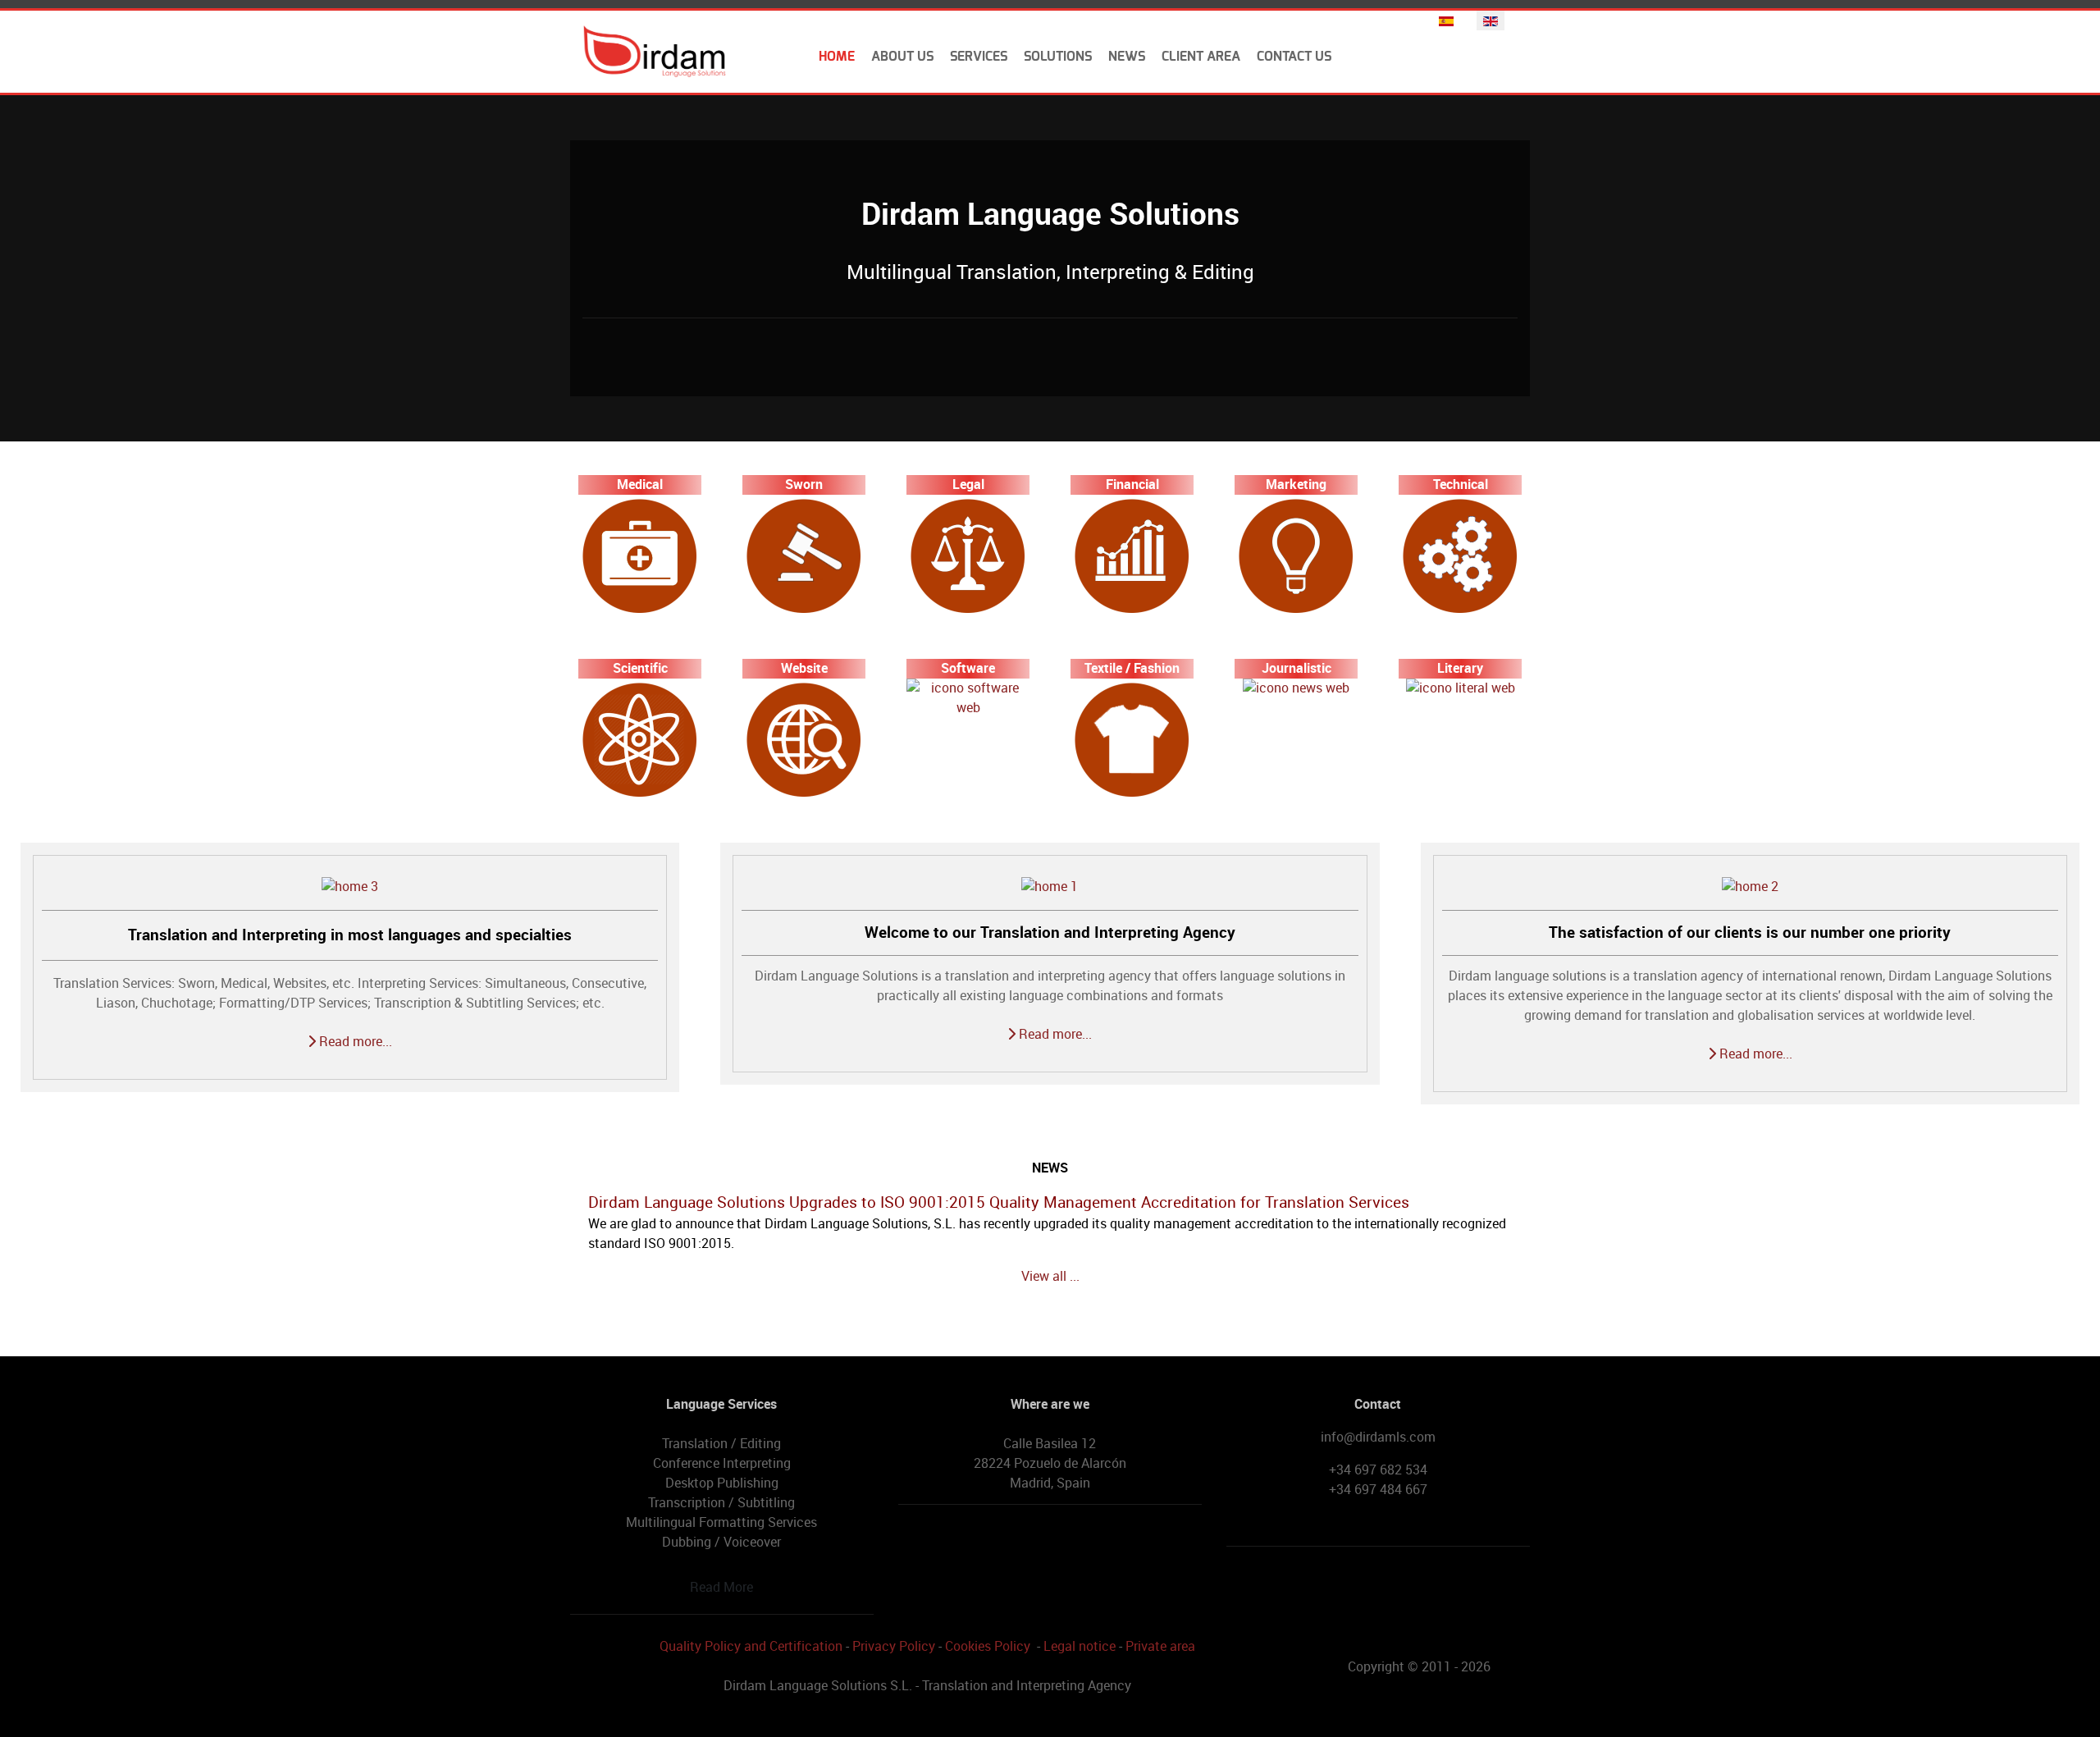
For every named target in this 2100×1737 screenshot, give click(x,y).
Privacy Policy (894, 1646)
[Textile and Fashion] (1132, 739)
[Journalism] (1296, 688)
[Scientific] (640, 739)
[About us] (1050, 887)
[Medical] (640, 555)
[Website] (804, 739)
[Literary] (1461, 688)
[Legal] (968, 555)
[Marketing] (1296, 555)
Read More (721, 1587)
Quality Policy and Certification (751, 1646)
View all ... (1050, 1276)
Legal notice (1080, 1646)
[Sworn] (804, 555)
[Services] (350, 887)
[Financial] (1132, 555)
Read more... (354, 1042)
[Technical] (1460, 555)
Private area (1160, 1646)
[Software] (968, 697)
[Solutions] (1750, 887)
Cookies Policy (988, 1646)
